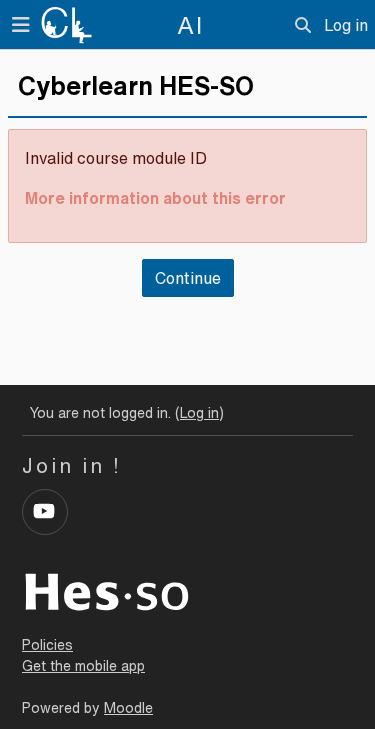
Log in (346, 25)
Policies (47, 645)
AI (190, 25)
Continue (188, 278)
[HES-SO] (107, 590)
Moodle (128, 708)
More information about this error (155, 198)
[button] (303, 25)
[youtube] (45, 512)
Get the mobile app (83, 666)
